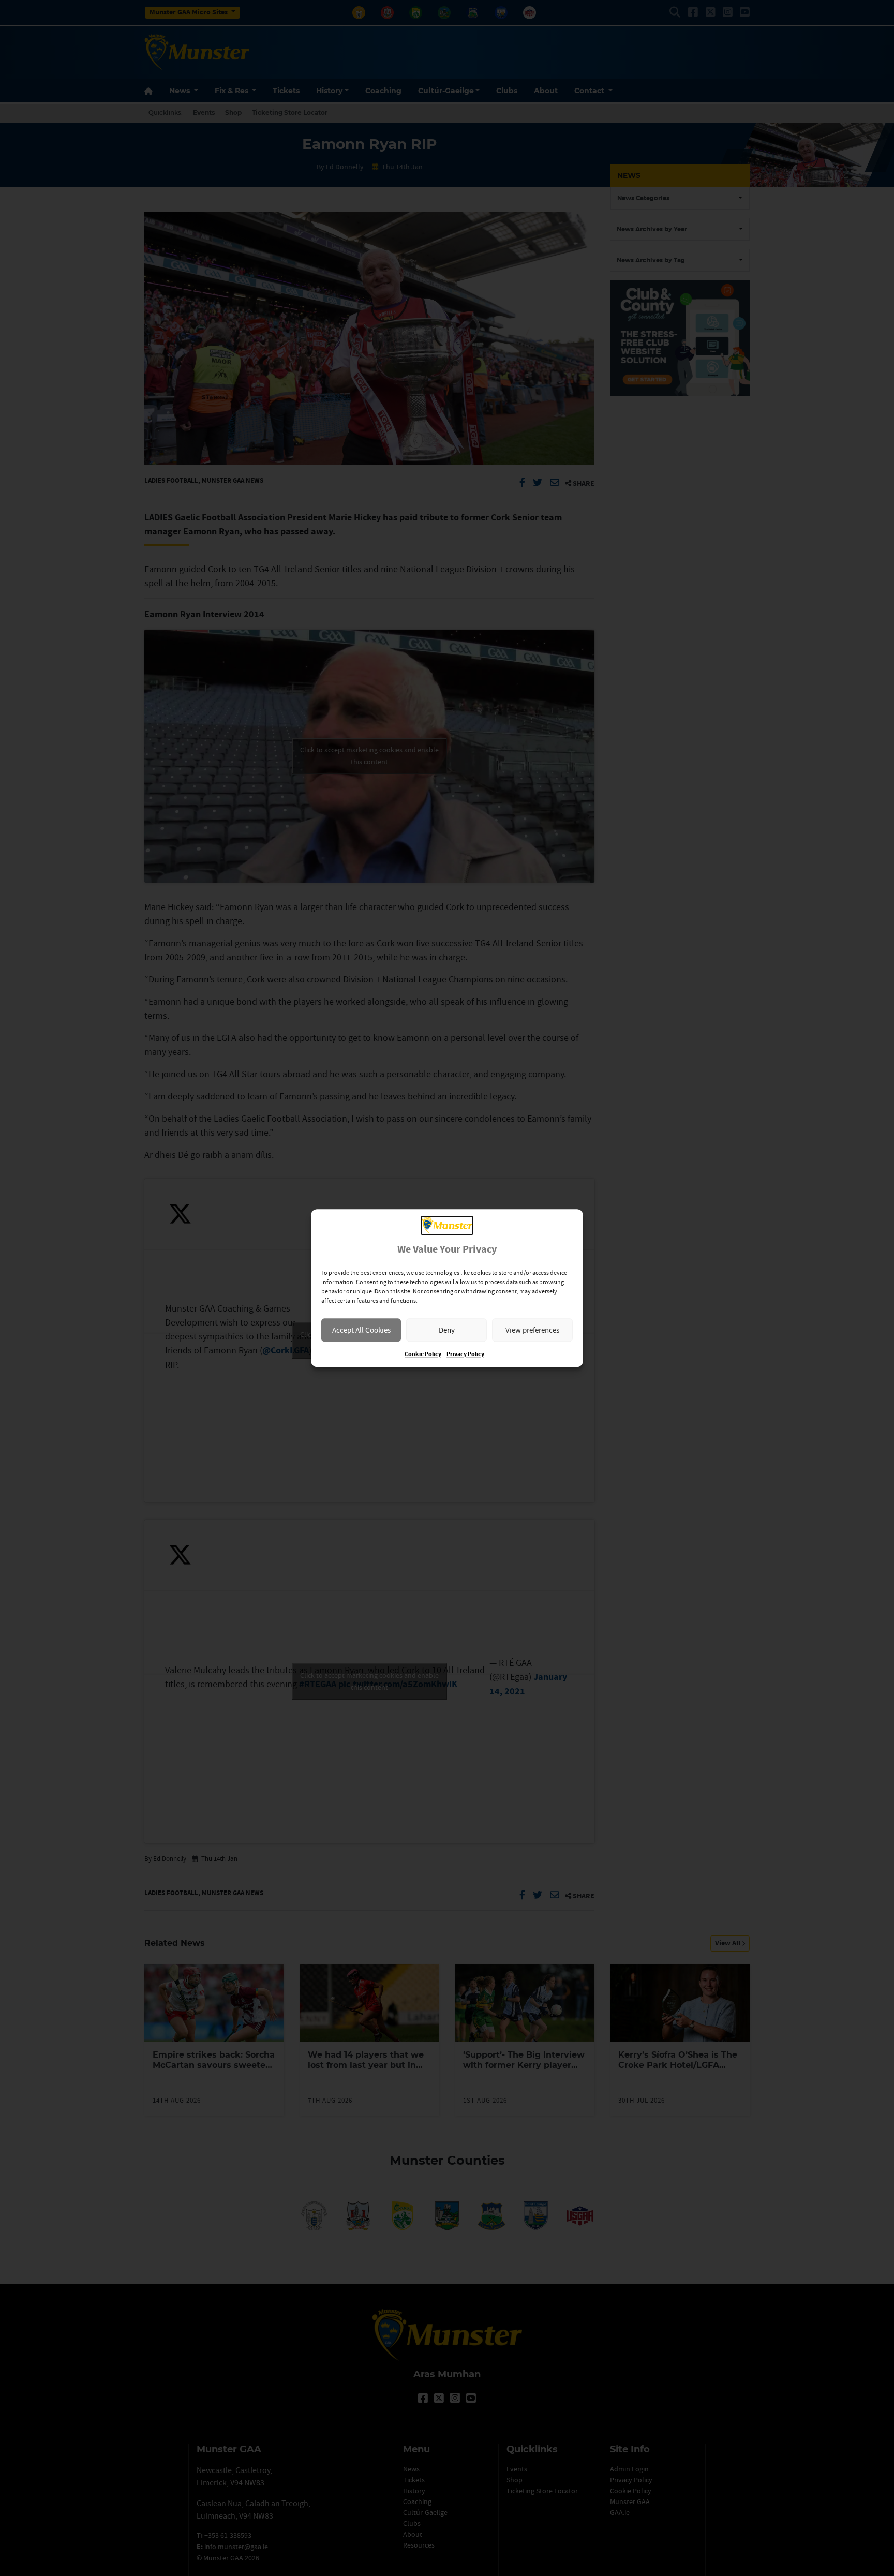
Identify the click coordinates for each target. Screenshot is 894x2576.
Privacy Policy (465, 1354)
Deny (447, 1330)
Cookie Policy (423, 1354)
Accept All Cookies (361, 1330)
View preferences (532, 1330)
